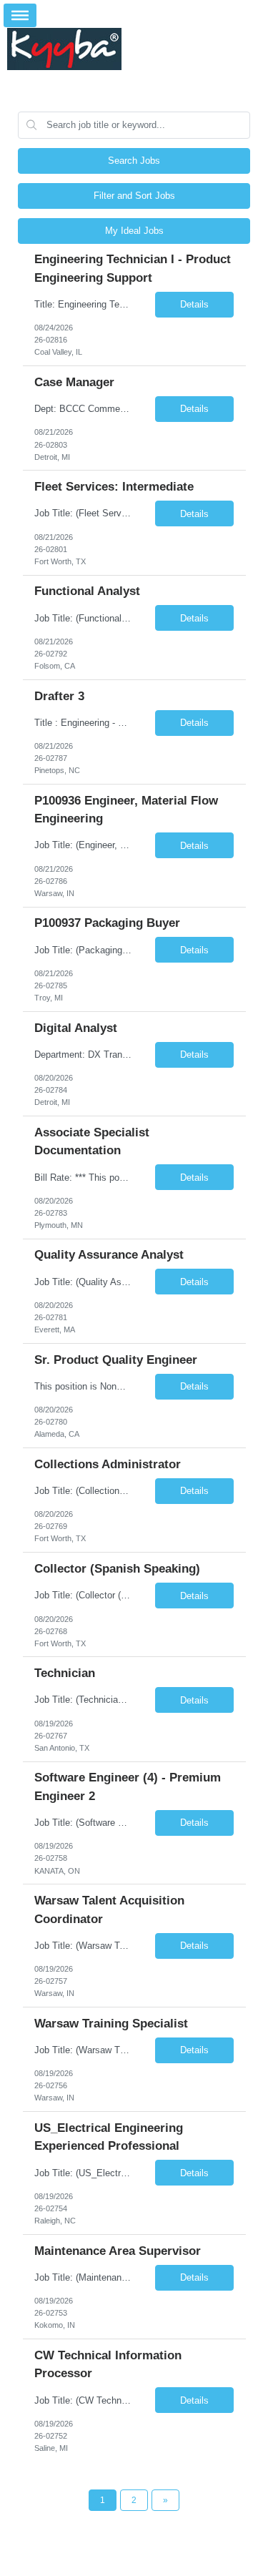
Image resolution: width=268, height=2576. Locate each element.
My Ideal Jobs (134, 231)
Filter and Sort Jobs (134, 196)
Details (194, 304)
